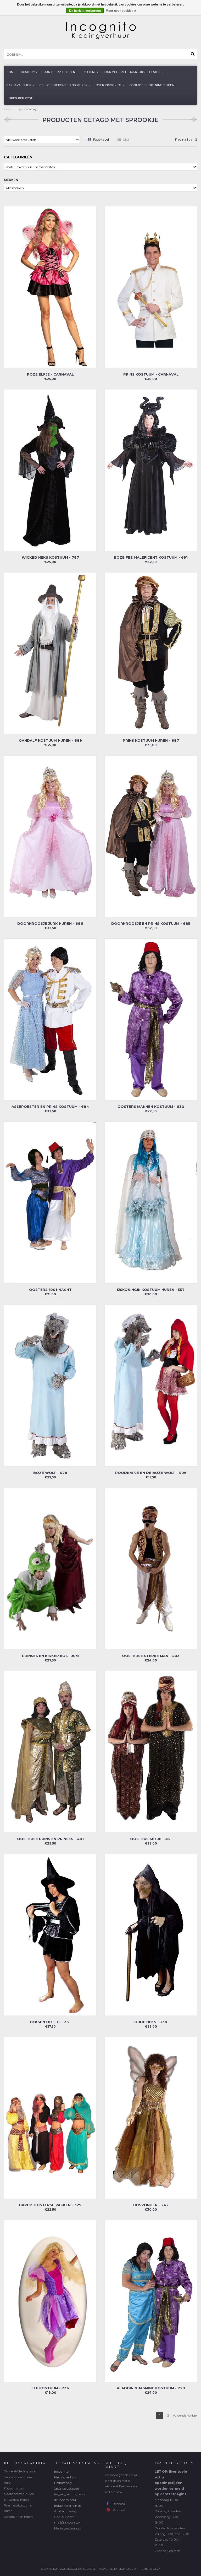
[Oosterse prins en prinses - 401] (50, 1751)
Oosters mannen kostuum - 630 (151, 1107)
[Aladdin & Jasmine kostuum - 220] (151, 2300)
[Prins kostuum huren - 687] (151, 653)
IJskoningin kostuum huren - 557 (151, 1290)
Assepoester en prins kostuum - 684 (50, 1107)
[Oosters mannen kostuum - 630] (151, 1019)
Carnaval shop (19, 85)
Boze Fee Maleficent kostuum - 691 (151, 557)
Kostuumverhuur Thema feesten (48, 72)
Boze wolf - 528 (50, 1473)
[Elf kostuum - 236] (50, 2300)
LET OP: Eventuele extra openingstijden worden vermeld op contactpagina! (171, 2483)
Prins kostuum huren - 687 (151, 740)
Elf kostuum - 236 (50, 2388)
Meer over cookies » (121, 11)
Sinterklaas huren (16, 2500)
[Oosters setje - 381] (151, 1751)
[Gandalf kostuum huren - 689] (50, 653)
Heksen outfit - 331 (50, 2022)
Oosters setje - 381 (151, 1839)
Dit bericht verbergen (85, 11)
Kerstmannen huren (18, 2517)
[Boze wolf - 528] (50, 1385)
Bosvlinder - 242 (151, 2205)
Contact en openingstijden (152, 85)
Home (11, 72)
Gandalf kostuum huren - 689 (50, 740)
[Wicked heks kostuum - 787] (50, 470)
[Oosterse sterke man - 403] (151, 1568)
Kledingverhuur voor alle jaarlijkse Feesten (122, 72)
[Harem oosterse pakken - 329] (50, 2117)
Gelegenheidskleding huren (64, 85)
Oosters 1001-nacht (50, 1290)
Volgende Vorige (185, 2415)
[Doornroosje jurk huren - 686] (50, 836)
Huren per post (19, 98)
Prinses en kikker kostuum (50, 1656)
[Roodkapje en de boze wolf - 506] (151, 1385)
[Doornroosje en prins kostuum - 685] (151, 836)
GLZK (157, 2569)
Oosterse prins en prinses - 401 (50, 1839)
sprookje (32, 109)
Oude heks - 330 (151, 2022)
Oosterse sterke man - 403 (151, 1656)
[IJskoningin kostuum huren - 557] (151, 1202)
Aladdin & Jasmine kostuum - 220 (151, 2388)
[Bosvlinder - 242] (151, 2117)
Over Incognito (108, 85)
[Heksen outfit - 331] (50, 1934)
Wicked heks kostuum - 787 (50, 557)
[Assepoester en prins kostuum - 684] (50, 1019)
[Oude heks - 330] (151, 1934)
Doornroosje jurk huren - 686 (50, 923)
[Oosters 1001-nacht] (50, 1202)
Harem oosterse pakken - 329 (50, 2205)
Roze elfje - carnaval (50, 374)
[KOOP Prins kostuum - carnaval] (151, 287)
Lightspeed (127, 2569)
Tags (19, 109)
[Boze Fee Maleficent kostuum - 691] (151, 470)
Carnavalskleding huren (21, 2471)
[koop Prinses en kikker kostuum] (50, 1568)
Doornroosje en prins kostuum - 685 (151, 923)
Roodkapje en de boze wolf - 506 (151, 1473)
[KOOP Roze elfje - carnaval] (50, 287)
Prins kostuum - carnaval (151, 374)
